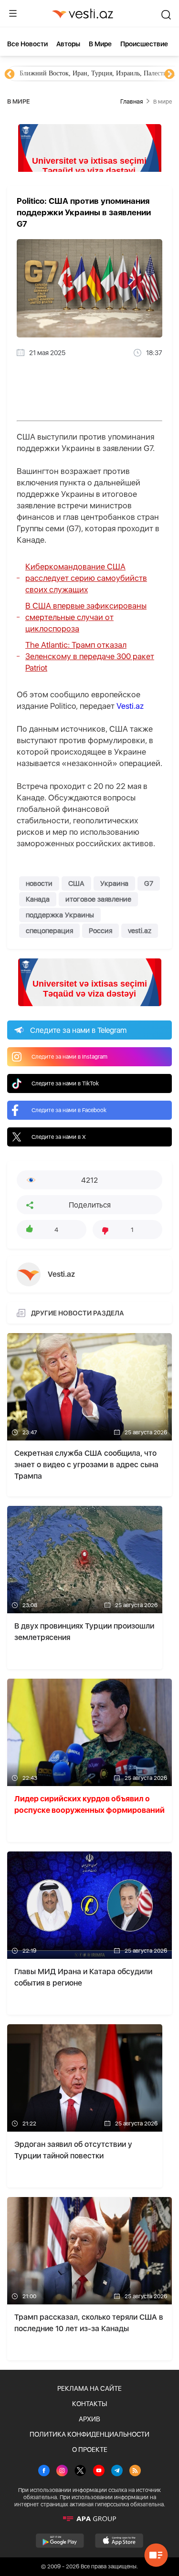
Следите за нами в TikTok (65, 1083)
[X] (80, 2471)
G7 (149, 883)
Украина (114, 883)
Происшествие (144, 44)
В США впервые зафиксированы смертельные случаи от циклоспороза (86, 617)
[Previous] (10, 74)
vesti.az (140, 931)
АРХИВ (89, 2419)
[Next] (169, 74)
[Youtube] (99, 2471)
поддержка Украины (60, 915)
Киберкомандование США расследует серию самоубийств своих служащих (86, 578)
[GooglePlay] (60, 2541)
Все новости (27, 44)
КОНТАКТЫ (89, 2404)
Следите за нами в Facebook (69, 1110)
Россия (100, 931)
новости (39, 883)
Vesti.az (130, 706)
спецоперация (49, 931)
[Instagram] (62, 2471)
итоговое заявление (98, 899)
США (76, 883)
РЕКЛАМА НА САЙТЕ (89, 2388)
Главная (132, 101)
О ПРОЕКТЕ (90, 2450)
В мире (100, 44)
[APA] (89, 2519)
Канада (38, 899)
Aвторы (68, 44)
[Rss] (135, 2471)
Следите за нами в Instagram (69, 1057)
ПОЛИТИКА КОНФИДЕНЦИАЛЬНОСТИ (89, 2434)
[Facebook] (44, 2471)
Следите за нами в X (59, 1137)
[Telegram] (117, 2471)
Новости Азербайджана (53, 73)
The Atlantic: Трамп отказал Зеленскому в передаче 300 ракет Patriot (90, 656)
